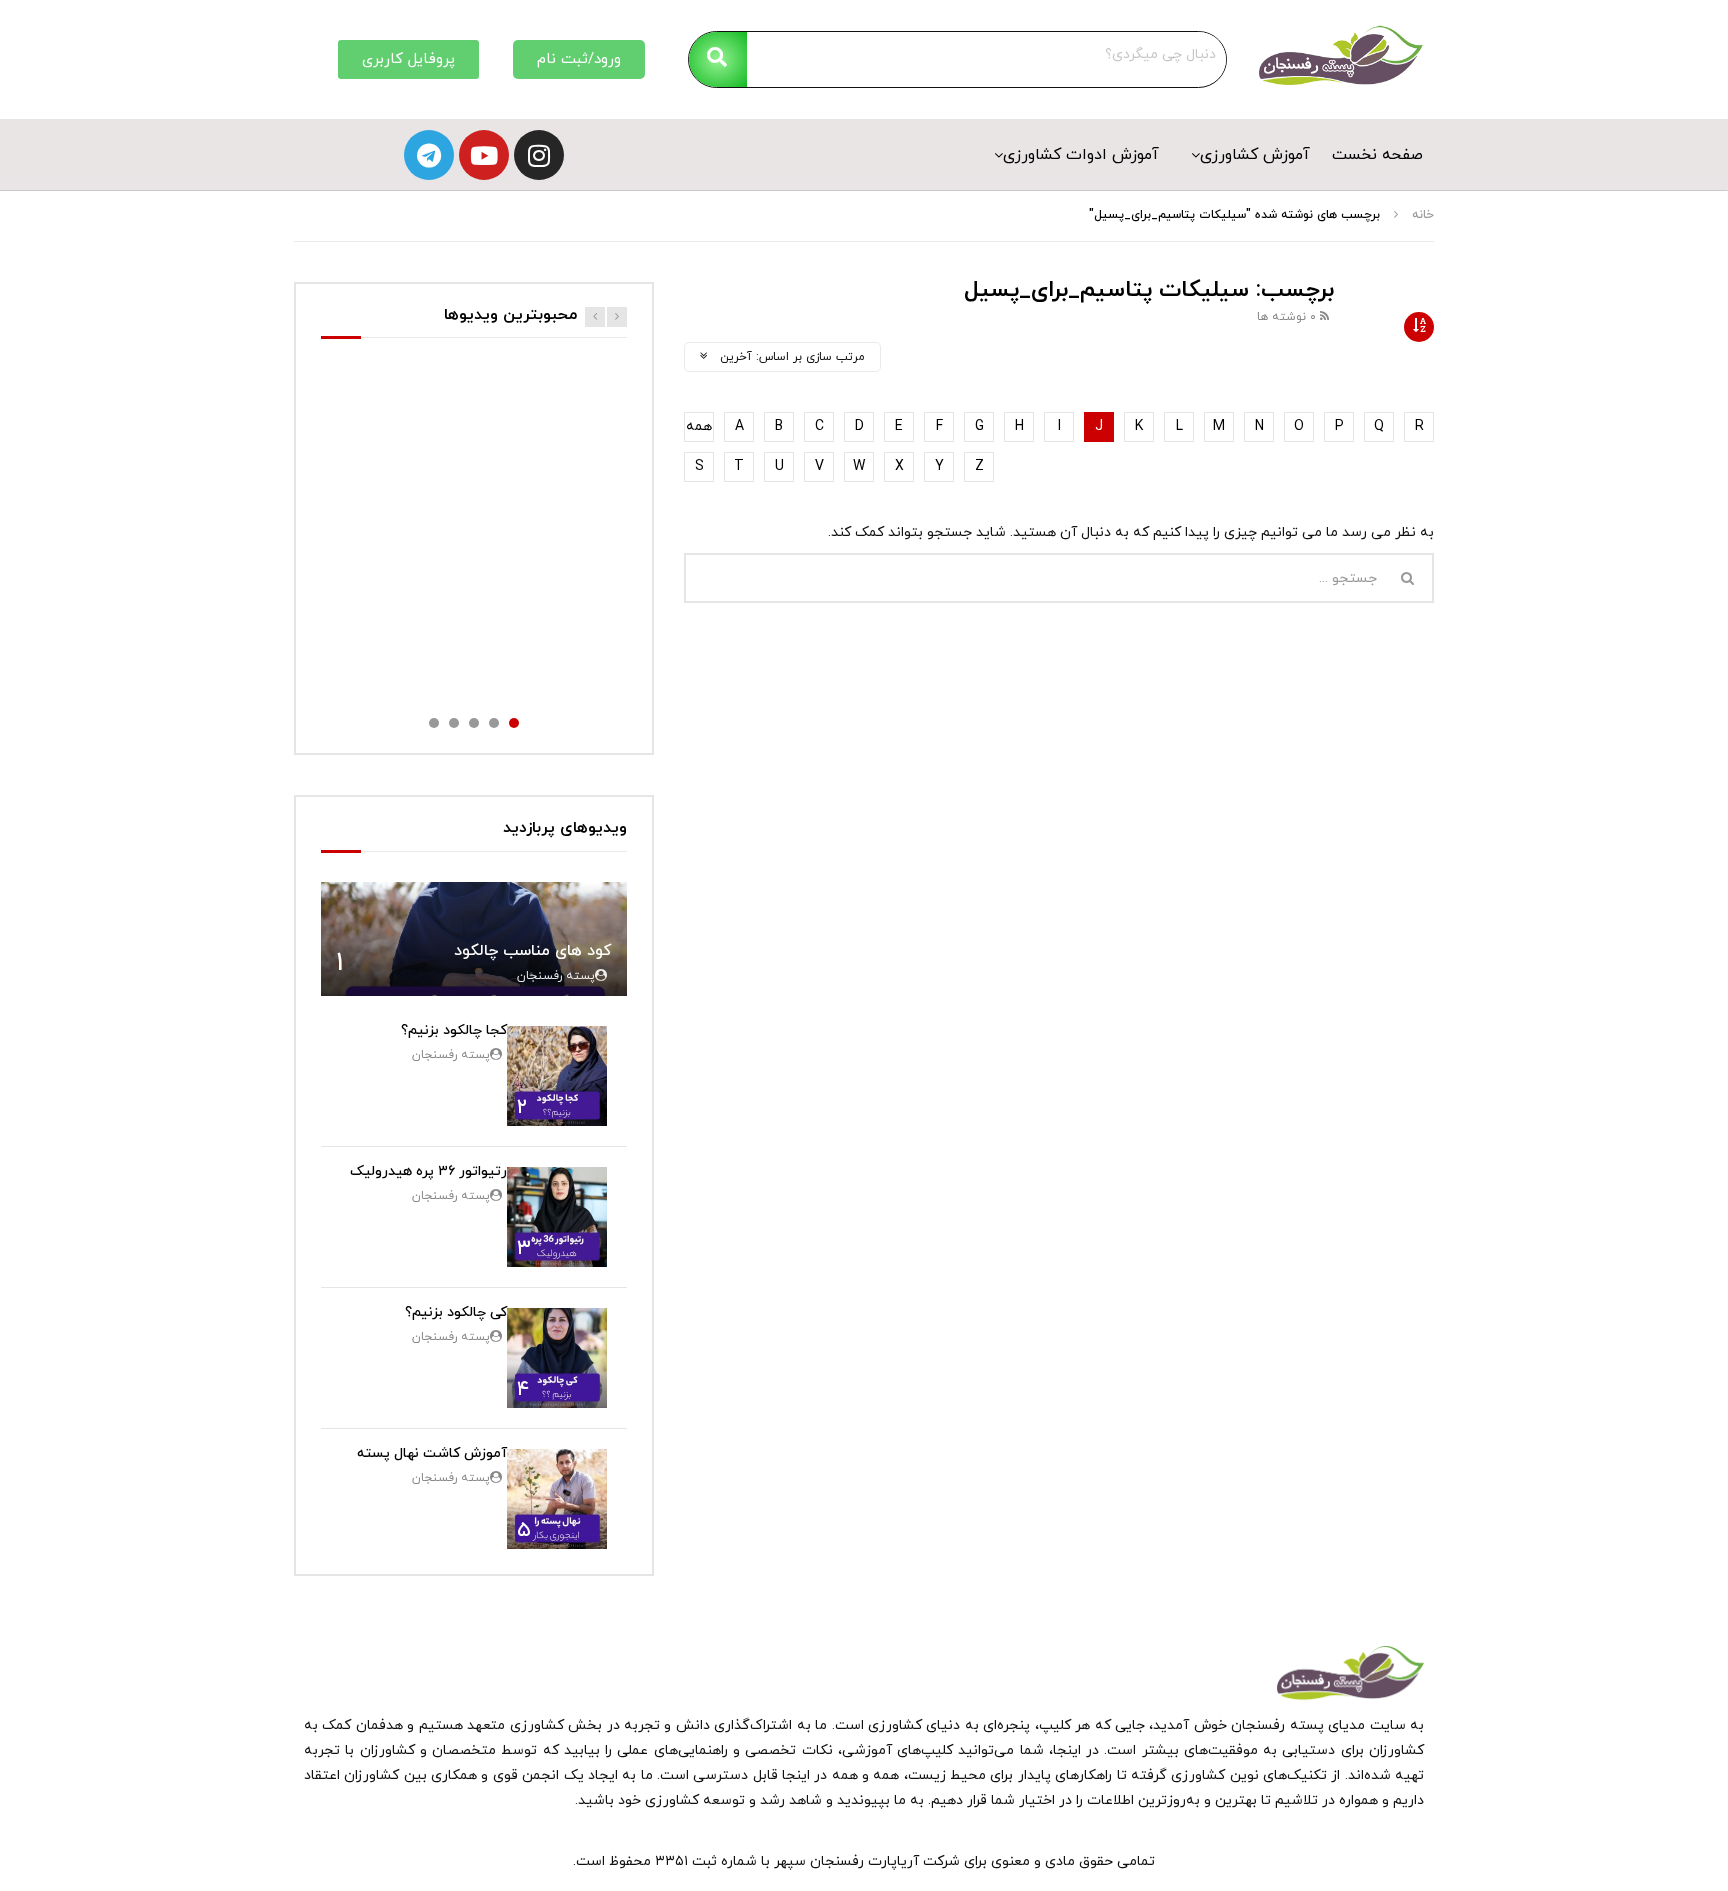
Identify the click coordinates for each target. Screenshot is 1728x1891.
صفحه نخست (1377, 155)
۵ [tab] (434, 723)
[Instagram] (539, 155)
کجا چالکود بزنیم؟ (454, 1030)
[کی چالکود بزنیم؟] (557, 1358)
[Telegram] (429, 155)
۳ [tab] (474, 723)
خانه (1423, 215)
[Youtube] (484, 155)
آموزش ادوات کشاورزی (1081, 155)
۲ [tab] (494, 723)
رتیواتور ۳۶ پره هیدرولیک (428, 1171)
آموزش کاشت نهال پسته (432, 1453)
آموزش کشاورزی (1255, 155)
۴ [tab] (454, 723)
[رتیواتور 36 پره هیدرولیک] (557, 1217)
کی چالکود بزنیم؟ (456, 1312)
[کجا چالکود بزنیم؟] (557, 1076)
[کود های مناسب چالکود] (474, 939)
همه (699, 426)
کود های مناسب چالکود (533, 951)
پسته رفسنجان (556, 976)
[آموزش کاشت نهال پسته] (557, 1499)
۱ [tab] (514, 723)
